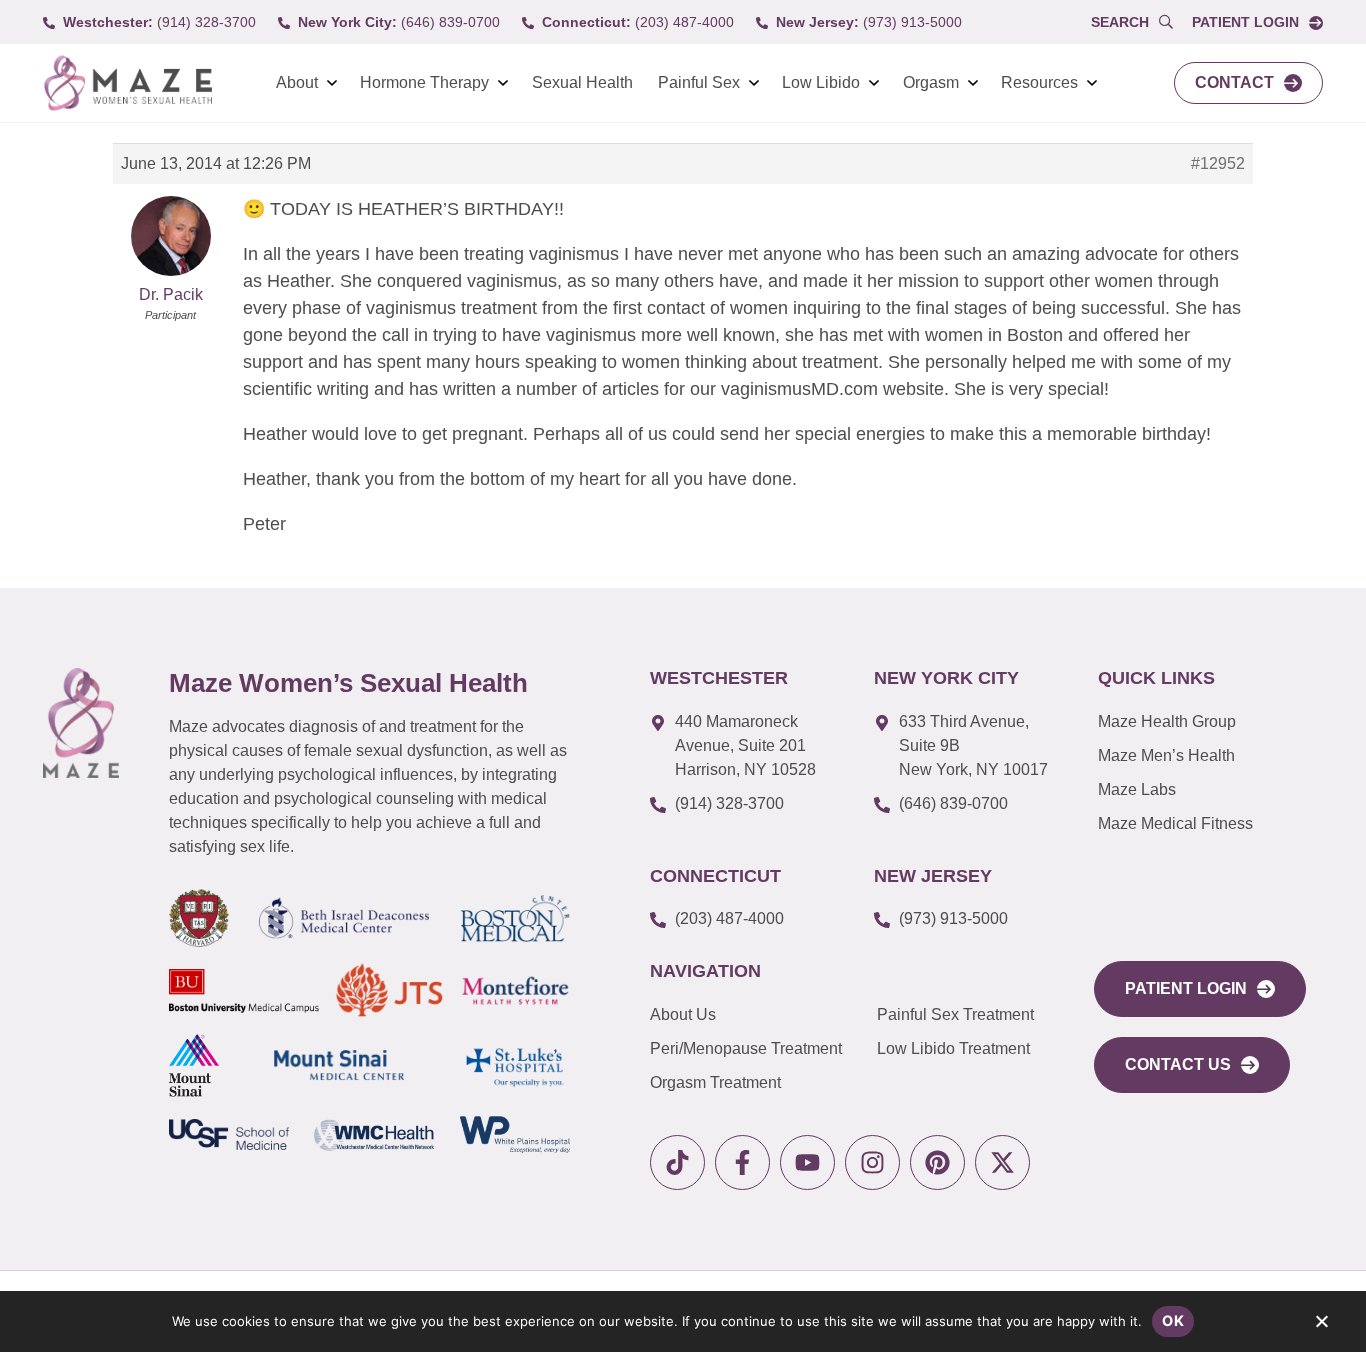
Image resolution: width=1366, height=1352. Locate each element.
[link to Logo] (127, 83)
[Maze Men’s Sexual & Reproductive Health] (81, 723)
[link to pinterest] (937, 1162)
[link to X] (1002, 1162)
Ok (1173, 1320)
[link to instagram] (872, 1162)
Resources (1039, 82)
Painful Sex (699, 82)
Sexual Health (582, 82)
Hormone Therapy (424, 82)
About (297, 82)
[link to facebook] (742, 1162)
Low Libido (821, 82)
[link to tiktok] (677, 1162)
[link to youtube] (807, 1162)
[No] (1321, 1326)
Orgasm (931, 82)
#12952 (1218, 163)
